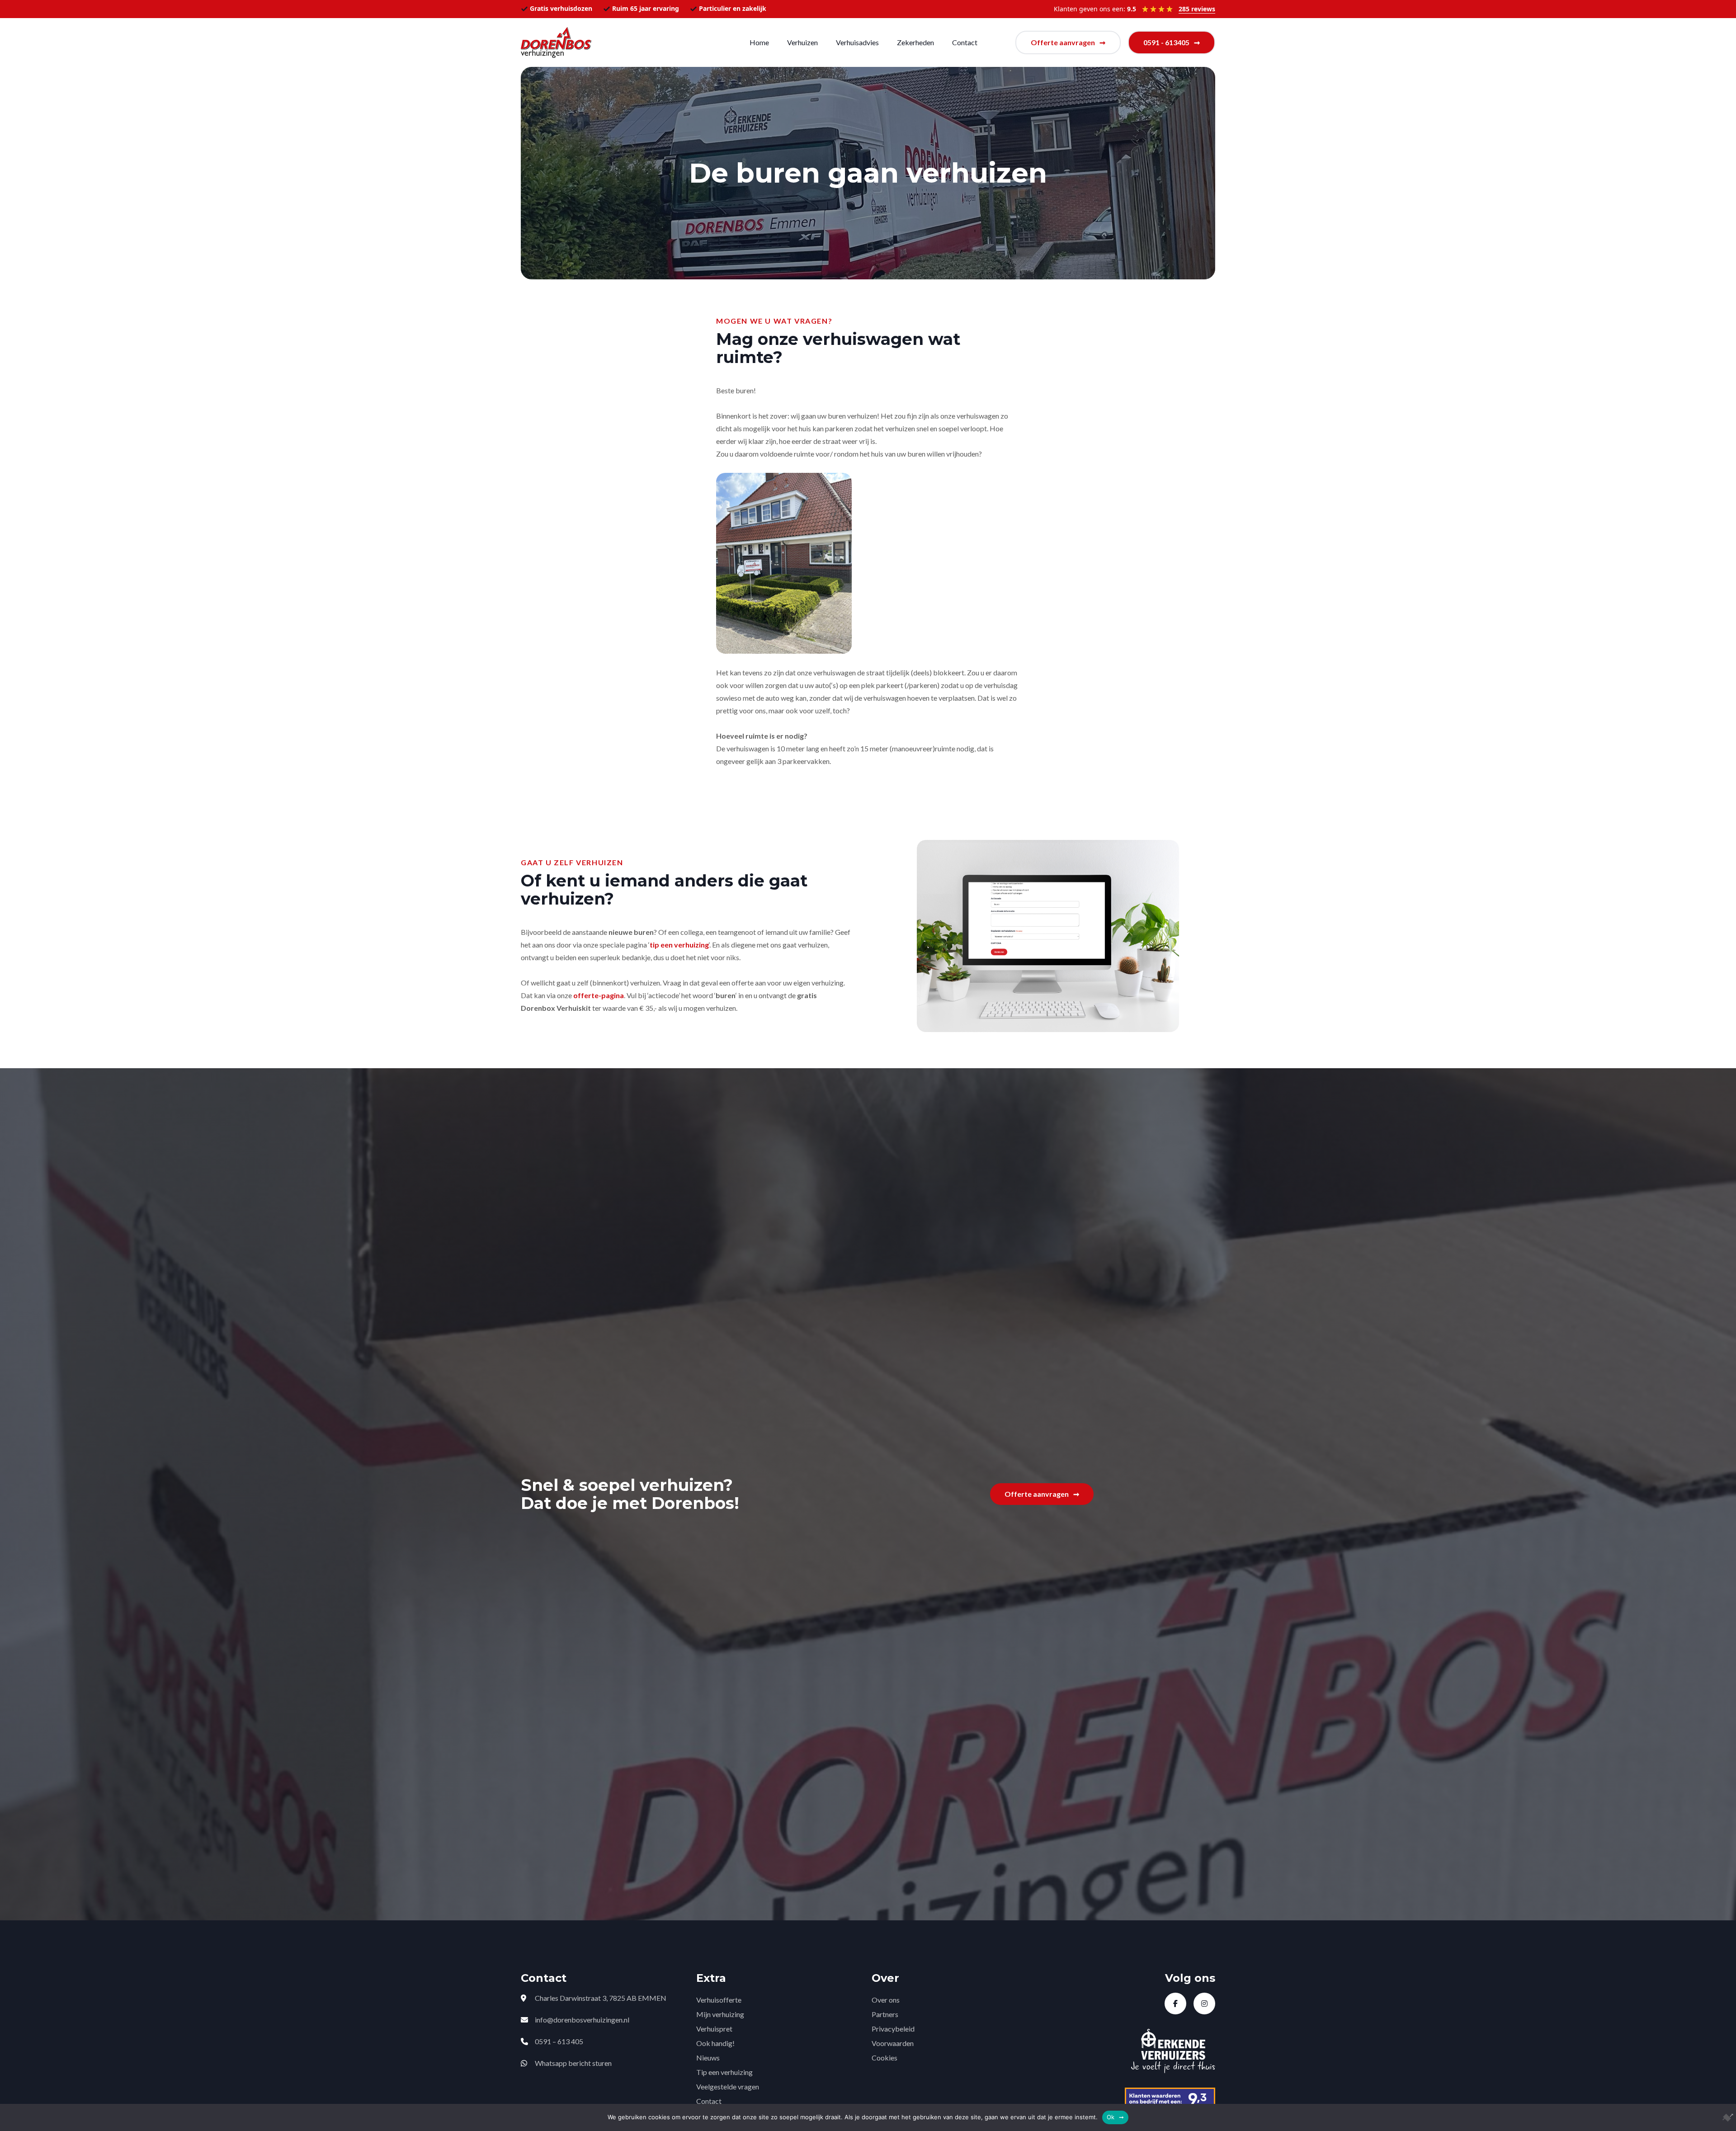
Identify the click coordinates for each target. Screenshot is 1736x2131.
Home (759, 42)
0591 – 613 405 (559, 2041)
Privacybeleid (893, 2029)
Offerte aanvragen (1063, 42)
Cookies (885, 2058)
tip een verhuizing (679, 945)
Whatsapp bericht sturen (573, 2063)
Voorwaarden (893, 2043)
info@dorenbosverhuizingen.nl (582, 2020)
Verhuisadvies (857, 42)
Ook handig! (715, 2043)
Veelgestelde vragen (728, 2086)
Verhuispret (714, 2029)
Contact (965, 42)
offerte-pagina (599, 995)
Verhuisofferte (719, 2000)
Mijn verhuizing (720, 2014)
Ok (1111, 2117)
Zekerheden (915, 42)
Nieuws (708, 2058)
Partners (885, 2014)
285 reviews (1197, 9)
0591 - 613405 (1166, 42)
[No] (1725, 2117)
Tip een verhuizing (724, 2072)
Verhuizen (802, 42)
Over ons (886, 2000)
